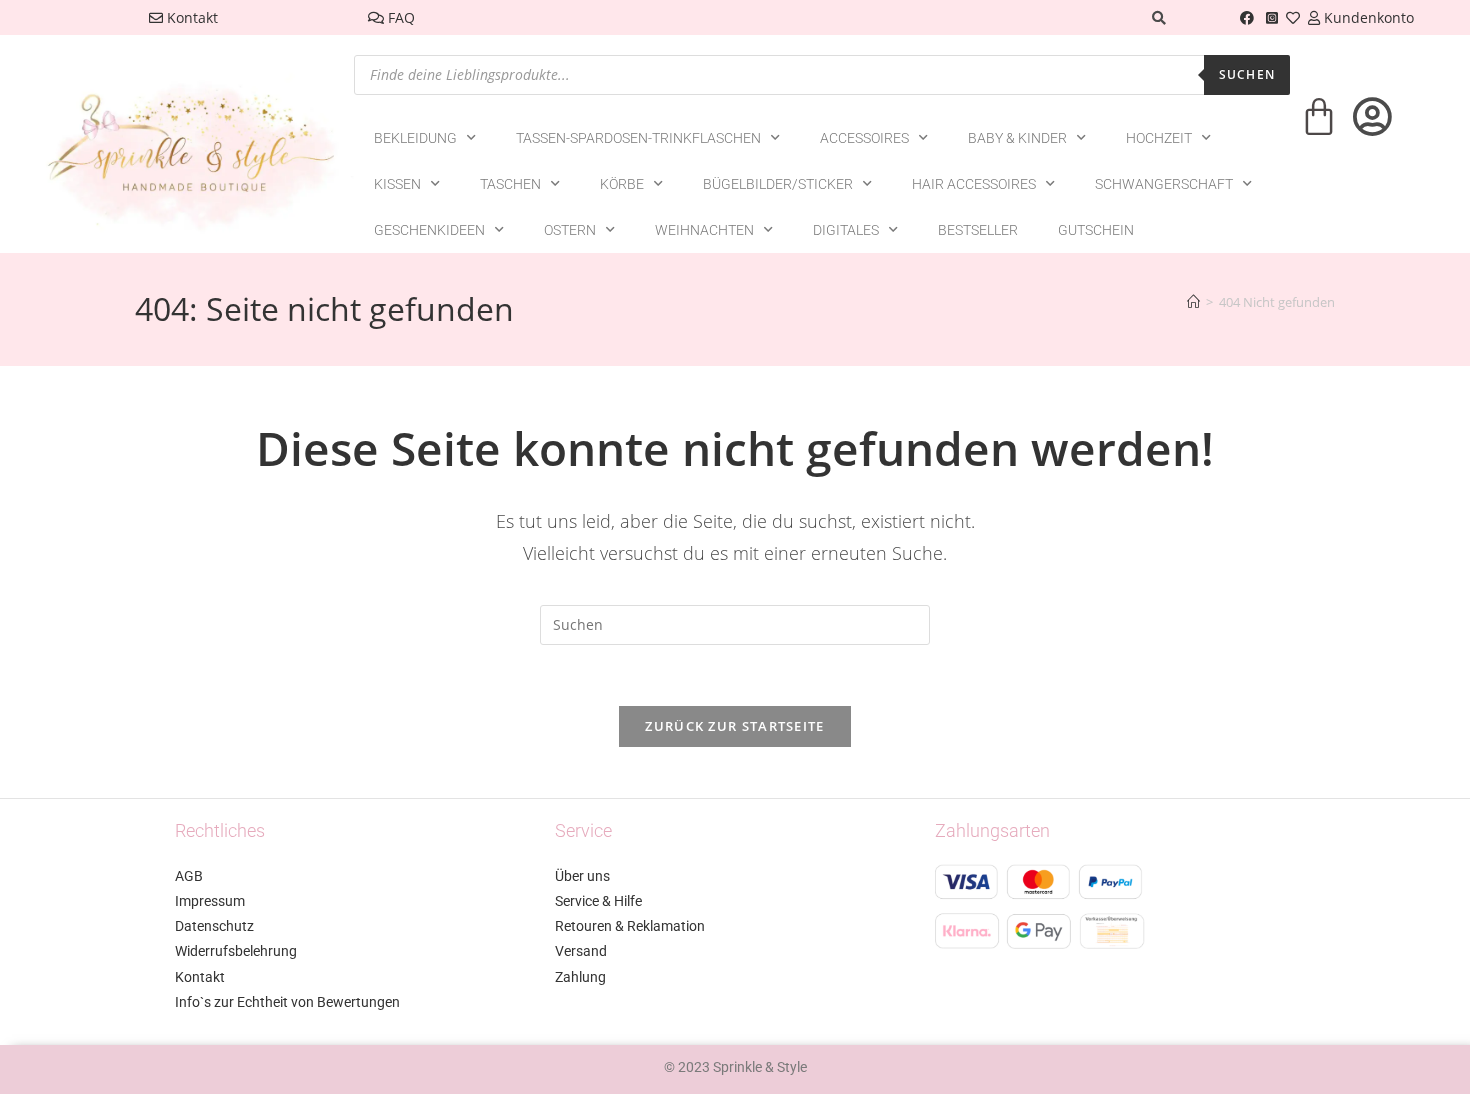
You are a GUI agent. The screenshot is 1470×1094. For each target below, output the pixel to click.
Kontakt (190, 17)
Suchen (1247, 74)
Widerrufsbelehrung (236, 951)
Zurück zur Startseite (734, 726)
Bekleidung (415, 138)
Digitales (846, 230)
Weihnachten (704, 230)
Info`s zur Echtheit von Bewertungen (287, 1002)
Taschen (510, 184)
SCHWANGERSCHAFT (1164, 184)
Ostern (570, 230)
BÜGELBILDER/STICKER (778, 184)
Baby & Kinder (1017, 138)
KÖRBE (622, 184)
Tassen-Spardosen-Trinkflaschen (638, 138)
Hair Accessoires (974, 184)
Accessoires (864, 138)
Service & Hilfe (598, 901)
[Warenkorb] (1319, 129)
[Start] (1193, 302)
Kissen (397, 184)
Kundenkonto (1367, 17)
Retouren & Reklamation (630, 926)
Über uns (582, 876)
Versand (581, 951)
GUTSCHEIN (1096, 230)
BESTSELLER (978, 230)
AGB (189, 876)
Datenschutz (214, 926)
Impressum (210, 901)
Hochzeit (1159, 138)
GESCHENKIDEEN (429, 230)
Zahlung (580, 977)
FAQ (399, 17)
